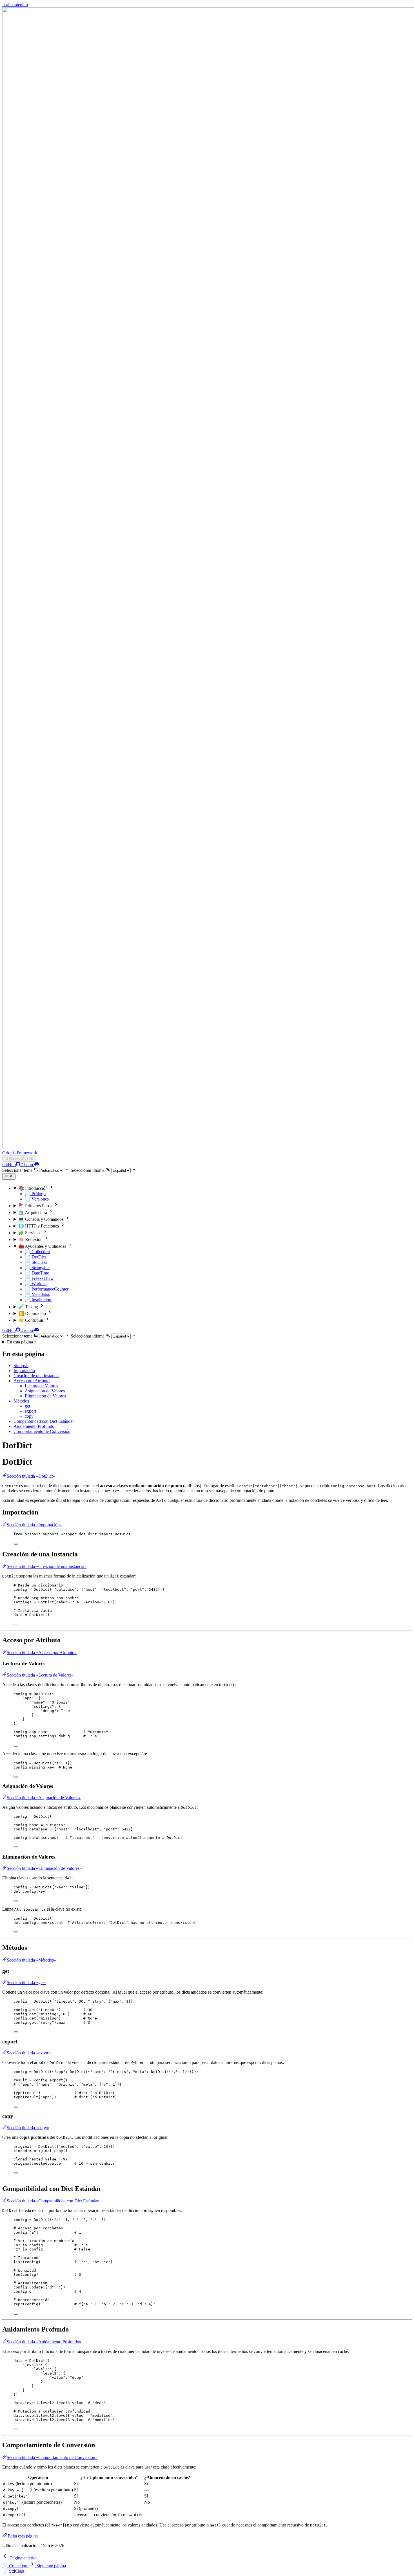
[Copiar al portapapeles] (16, 1544)
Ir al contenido (15, 5)
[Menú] (9, 1176)
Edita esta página (23, 2536)
